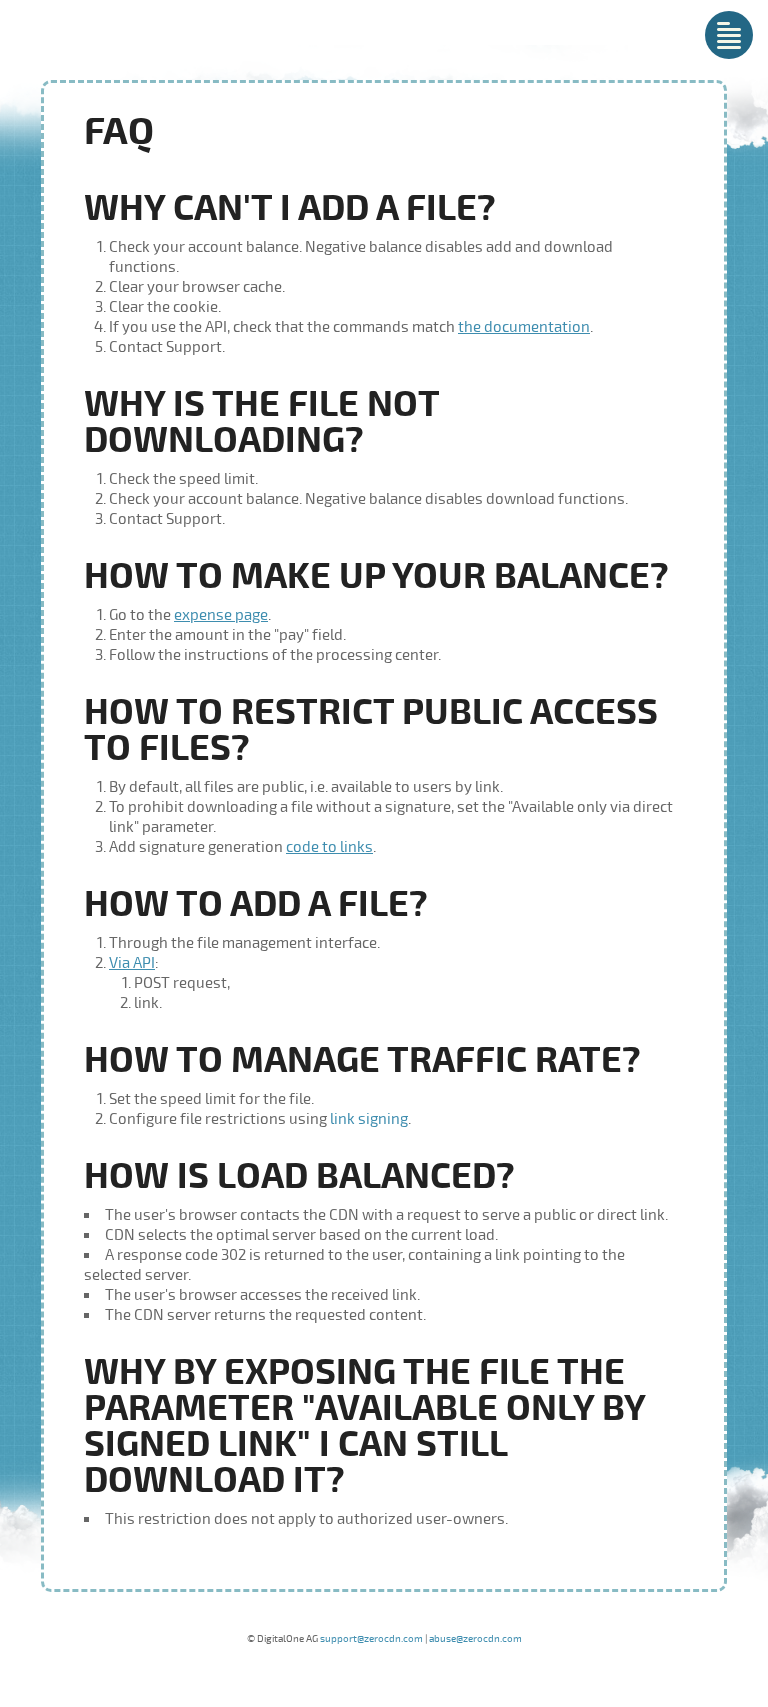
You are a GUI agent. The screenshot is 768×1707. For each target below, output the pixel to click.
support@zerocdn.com (371, 1639)
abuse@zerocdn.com (475, 1639)
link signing (369, 1119)
